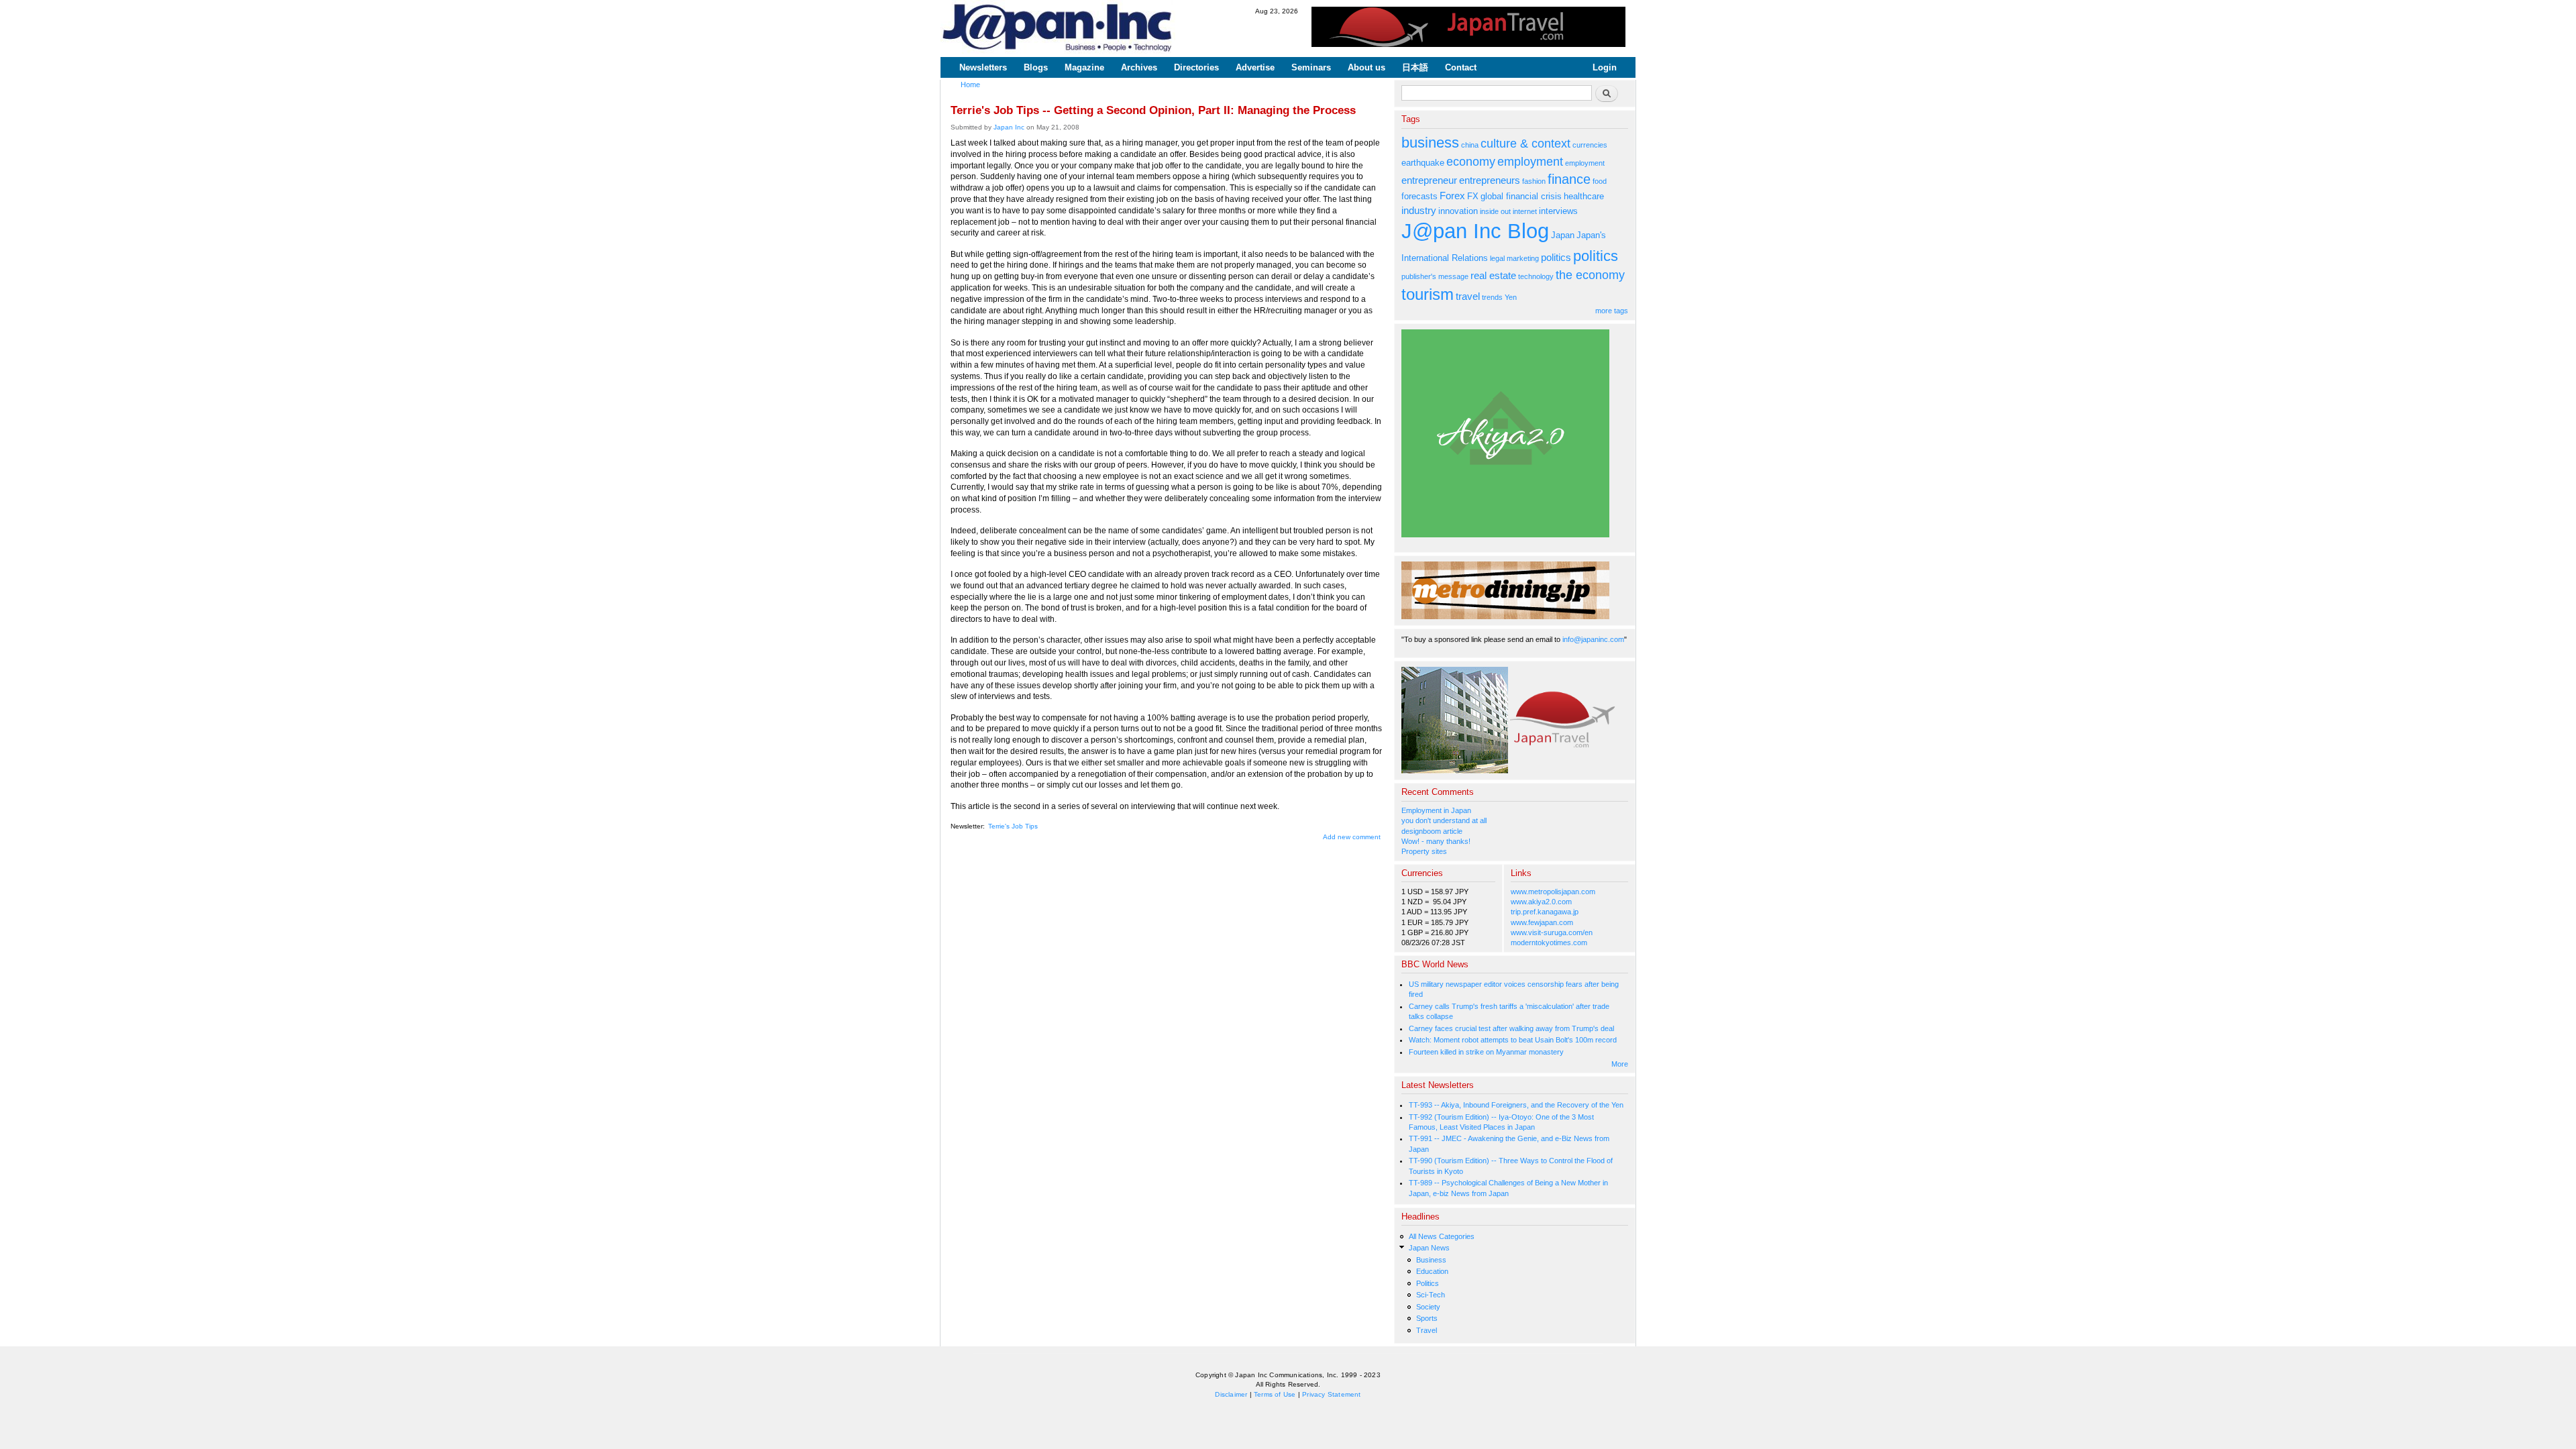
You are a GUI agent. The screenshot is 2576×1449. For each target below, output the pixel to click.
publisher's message (1435, 276)
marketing (1523, 258)
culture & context (1525, 144)
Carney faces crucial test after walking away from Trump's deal (1511, 1028)
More (1620, 1064)
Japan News (1429, 1248)
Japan (1563, 235)
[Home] (1058, 29)
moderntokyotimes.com (1549, 943)
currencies (1590, 145)
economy (1471, 162)
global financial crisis (1521, 196)
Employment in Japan (1436, 810)
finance (1569, 179)
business (1430, 143)
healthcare (1584, 196)
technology (1536, 276)
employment (1530, 162)
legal (1497, 258)
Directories (1196, 67)
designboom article (1432, 831)
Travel (1427, 1330)
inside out (1495, 211)
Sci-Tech (1431, 1295)
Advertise (1255, 67)
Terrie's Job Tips (1013, 826)
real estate (1493, 275)
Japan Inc (1009, 127)
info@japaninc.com (1593, 639)
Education (1432, 1271)
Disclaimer (1231, 1394)
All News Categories (1442, 1236)
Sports (1427, 1318)
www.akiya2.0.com (1541, 902)
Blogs (1036, 67)
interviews (1558, 211)
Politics (1428, 1283)
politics (1556, 257)
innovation (1458, 211)
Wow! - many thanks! (1436, 841)
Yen (1511, 297)
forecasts (1419, 196)
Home (970, 85)
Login (1605, 67)
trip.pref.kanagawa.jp (1545, 912)
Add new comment (1352, 837)
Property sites (1424, 851)
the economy (1590, 275)
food (1600, 181)
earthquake (1423, 163)
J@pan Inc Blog (1475, 231)
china (1470, 145)
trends (1492, 297)
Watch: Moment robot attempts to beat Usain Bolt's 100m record (1513, 1040)
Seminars (1311, 67)
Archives (1139, 67)
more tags (1612, 311)
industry (1419, 210)
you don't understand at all (1444, 820)
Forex (1452, 196)
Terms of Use (1275, 1394)
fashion (1534, 181)
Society (1428, 1307)
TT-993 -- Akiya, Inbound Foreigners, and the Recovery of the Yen (1516, 1105)
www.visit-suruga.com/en (1552, 932)
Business (1431, 1260)
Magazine (1084, 67)
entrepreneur (1429, 180)
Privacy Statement (1331, 1394)
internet (1525, 211)
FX (1473, 196)
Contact (1461, 67)
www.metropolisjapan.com (1553, 892)
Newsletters (983, 67)
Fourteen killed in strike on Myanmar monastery (1486, 1052)
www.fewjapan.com (1542, 922)
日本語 (1415, 67)
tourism (1428, 294)
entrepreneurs (1490, 180)
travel (1468, 296)
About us (1366, 67)
